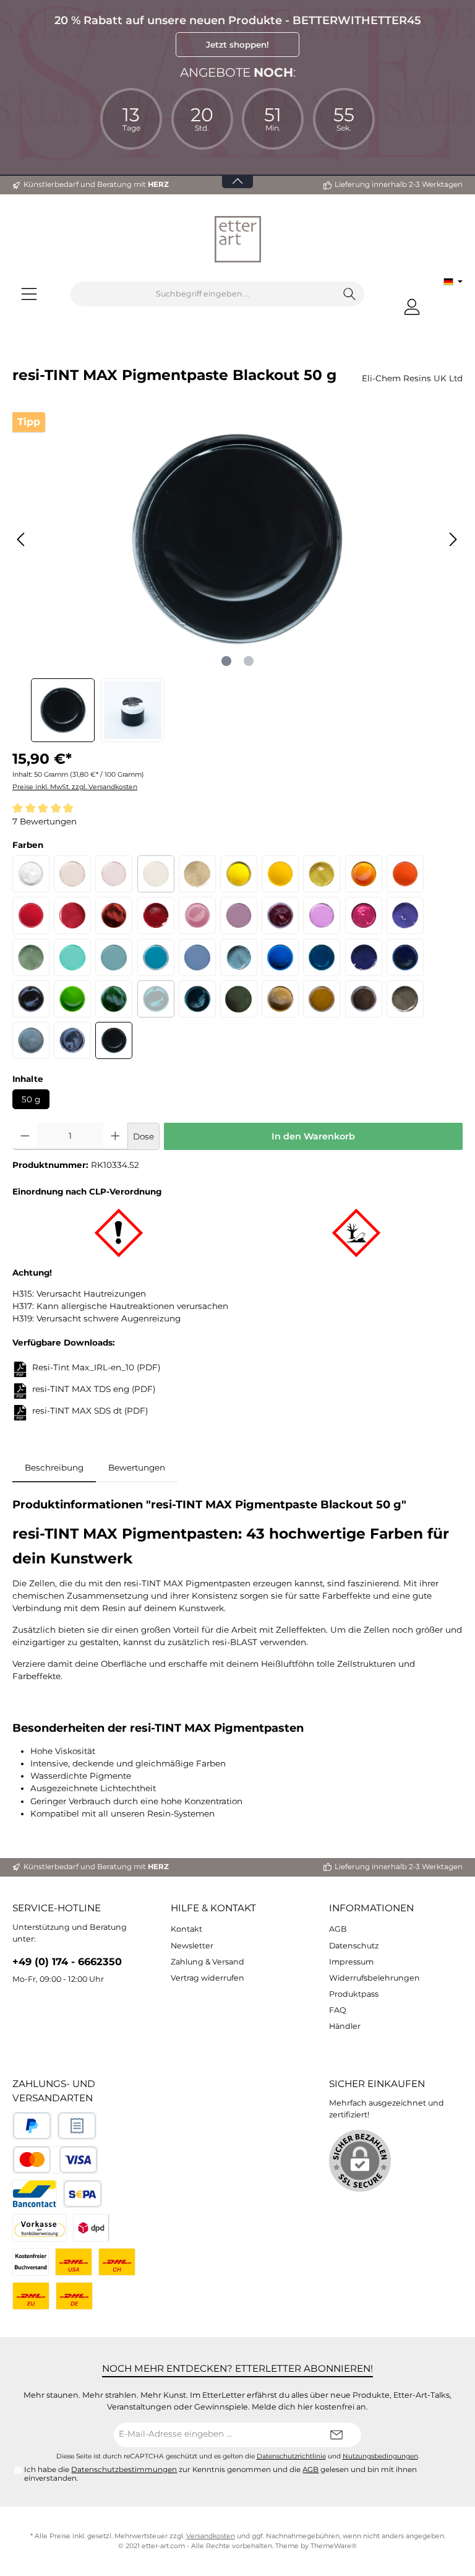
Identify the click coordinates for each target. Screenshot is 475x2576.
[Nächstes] (453, 539)
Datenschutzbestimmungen (124, 2470)
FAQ (338, 2010)
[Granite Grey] (31, 1040)
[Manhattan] (405, 999)
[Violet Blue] (364, 957)
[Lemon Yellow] (239, 874)
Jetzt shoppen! (237, 45)
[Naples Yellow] (280, 874)
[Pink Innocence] (197, 915)
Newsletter (192, 1946)
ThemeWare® (334, 2546)
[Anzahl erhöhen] (115, 1136)
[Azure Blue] (322, 957)
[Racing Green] (197, 999)
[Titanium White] (31, 874)
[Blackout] (114, 1040)
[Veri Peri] (405, 915)
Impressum (351, 1962)
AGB (338, 1929)
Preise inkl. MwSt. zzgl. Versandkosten (75, 787)
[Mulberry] (31, 999)
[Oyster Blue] (114, 957)
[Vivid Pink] (364, 915)
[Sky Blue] (280, 957)
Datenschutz (354, 1946)
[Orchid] (72, 915)
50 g (31, 1099)
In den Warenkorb (313, 1136)
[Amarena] (156, 915)
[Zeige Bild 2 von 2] (249, 661)
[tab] (54, 1467)
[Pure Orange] (405, 874)
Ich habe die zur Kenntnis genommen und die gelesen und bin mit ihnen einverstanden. (220, 2474)
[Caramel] (322, 999)
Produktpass (354, 1994)
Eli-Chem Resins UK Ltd (412, 378)
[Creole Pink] (114, 874)
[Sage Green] (114, 999)
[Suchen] (350, 294)
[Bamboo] (31, 957)
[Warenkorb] (439, 301)
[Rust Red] (114, 915)
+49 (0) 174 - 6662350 (67, 1961)
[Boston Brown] (364, 999)
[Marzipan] (72, 874)
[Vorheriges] (22, 539)
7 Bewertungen (45, 821)
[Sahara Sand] (280, 999)
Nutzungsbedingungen (380, 2456)
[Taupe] (197, 874)
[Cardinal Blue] (197, 957)
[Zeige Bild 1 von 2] (226, 661)
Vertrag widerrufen (208, 1978)
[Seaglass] (72, 957)
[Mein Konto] (412, 307)
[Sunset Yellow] (364, 874)
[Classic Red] (31, 915)
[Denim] (239, 957)
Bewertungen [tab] (137, 1467)
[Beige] (156, 874)
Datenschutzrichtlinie (291, 2456)
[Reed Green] (239, 999)
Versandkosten (211, 2536)
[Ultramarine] (405, 957)
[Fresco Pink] (322, 915)
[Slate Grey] (72, 1040)
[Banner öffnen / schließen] (237, 174)
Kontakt (186, 1929)
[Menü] (29, 294)
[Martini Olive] (322, 874)
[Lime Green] (72, 999)
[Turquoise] (156, 957)
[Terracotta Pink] (239, 915)
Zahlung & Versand (208, 1962)
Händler (345, 2026)
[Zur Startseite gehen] (237, 239)
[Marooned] (280, 915)
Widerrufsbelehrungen (374, 1978)
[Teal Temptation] (156, 999)
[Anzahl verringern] (25, 1136)
